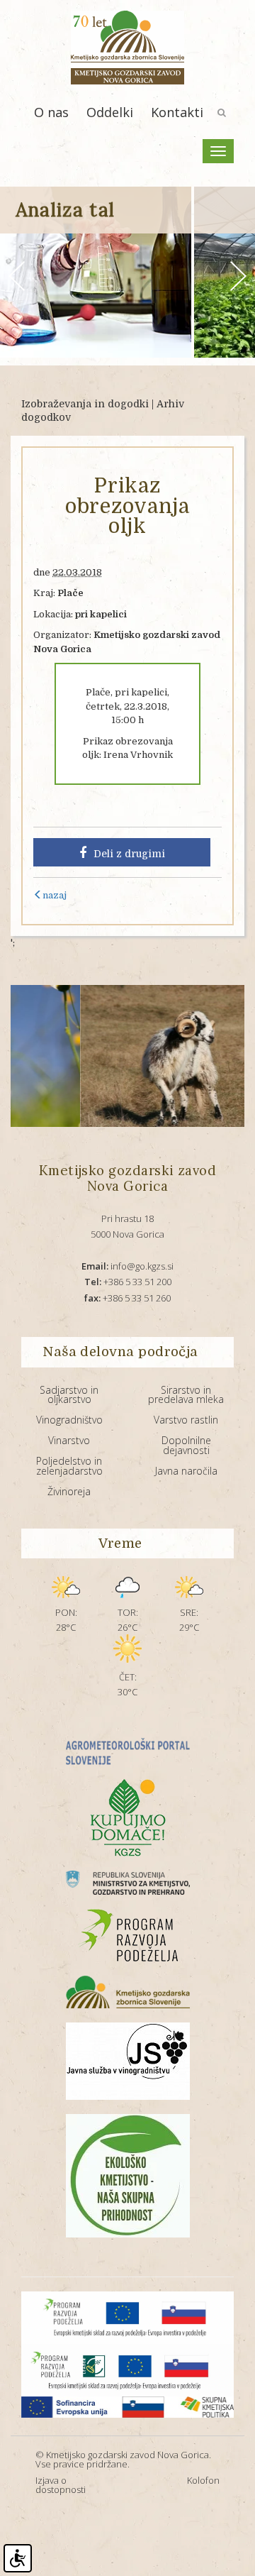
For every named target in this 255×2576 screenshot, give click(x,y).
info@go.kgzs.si (127, 1266)
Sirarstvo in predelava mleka (186, 1395)
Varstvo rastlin (186, 1420)
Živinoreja (69, 1491)
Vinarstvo (69, 1440)
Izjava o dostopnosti (61, 2485)
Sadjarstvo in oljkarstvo (69, 1395)
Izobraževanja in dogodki (85, 404)
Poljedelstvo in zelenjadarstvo (69, 1466)
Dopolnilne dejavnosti (186, 1445)
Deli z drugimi (129, 854)
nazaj (55, 895)
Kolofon (203, 2480)
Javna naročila (186, 1471)
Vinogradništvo (69, 1420)
